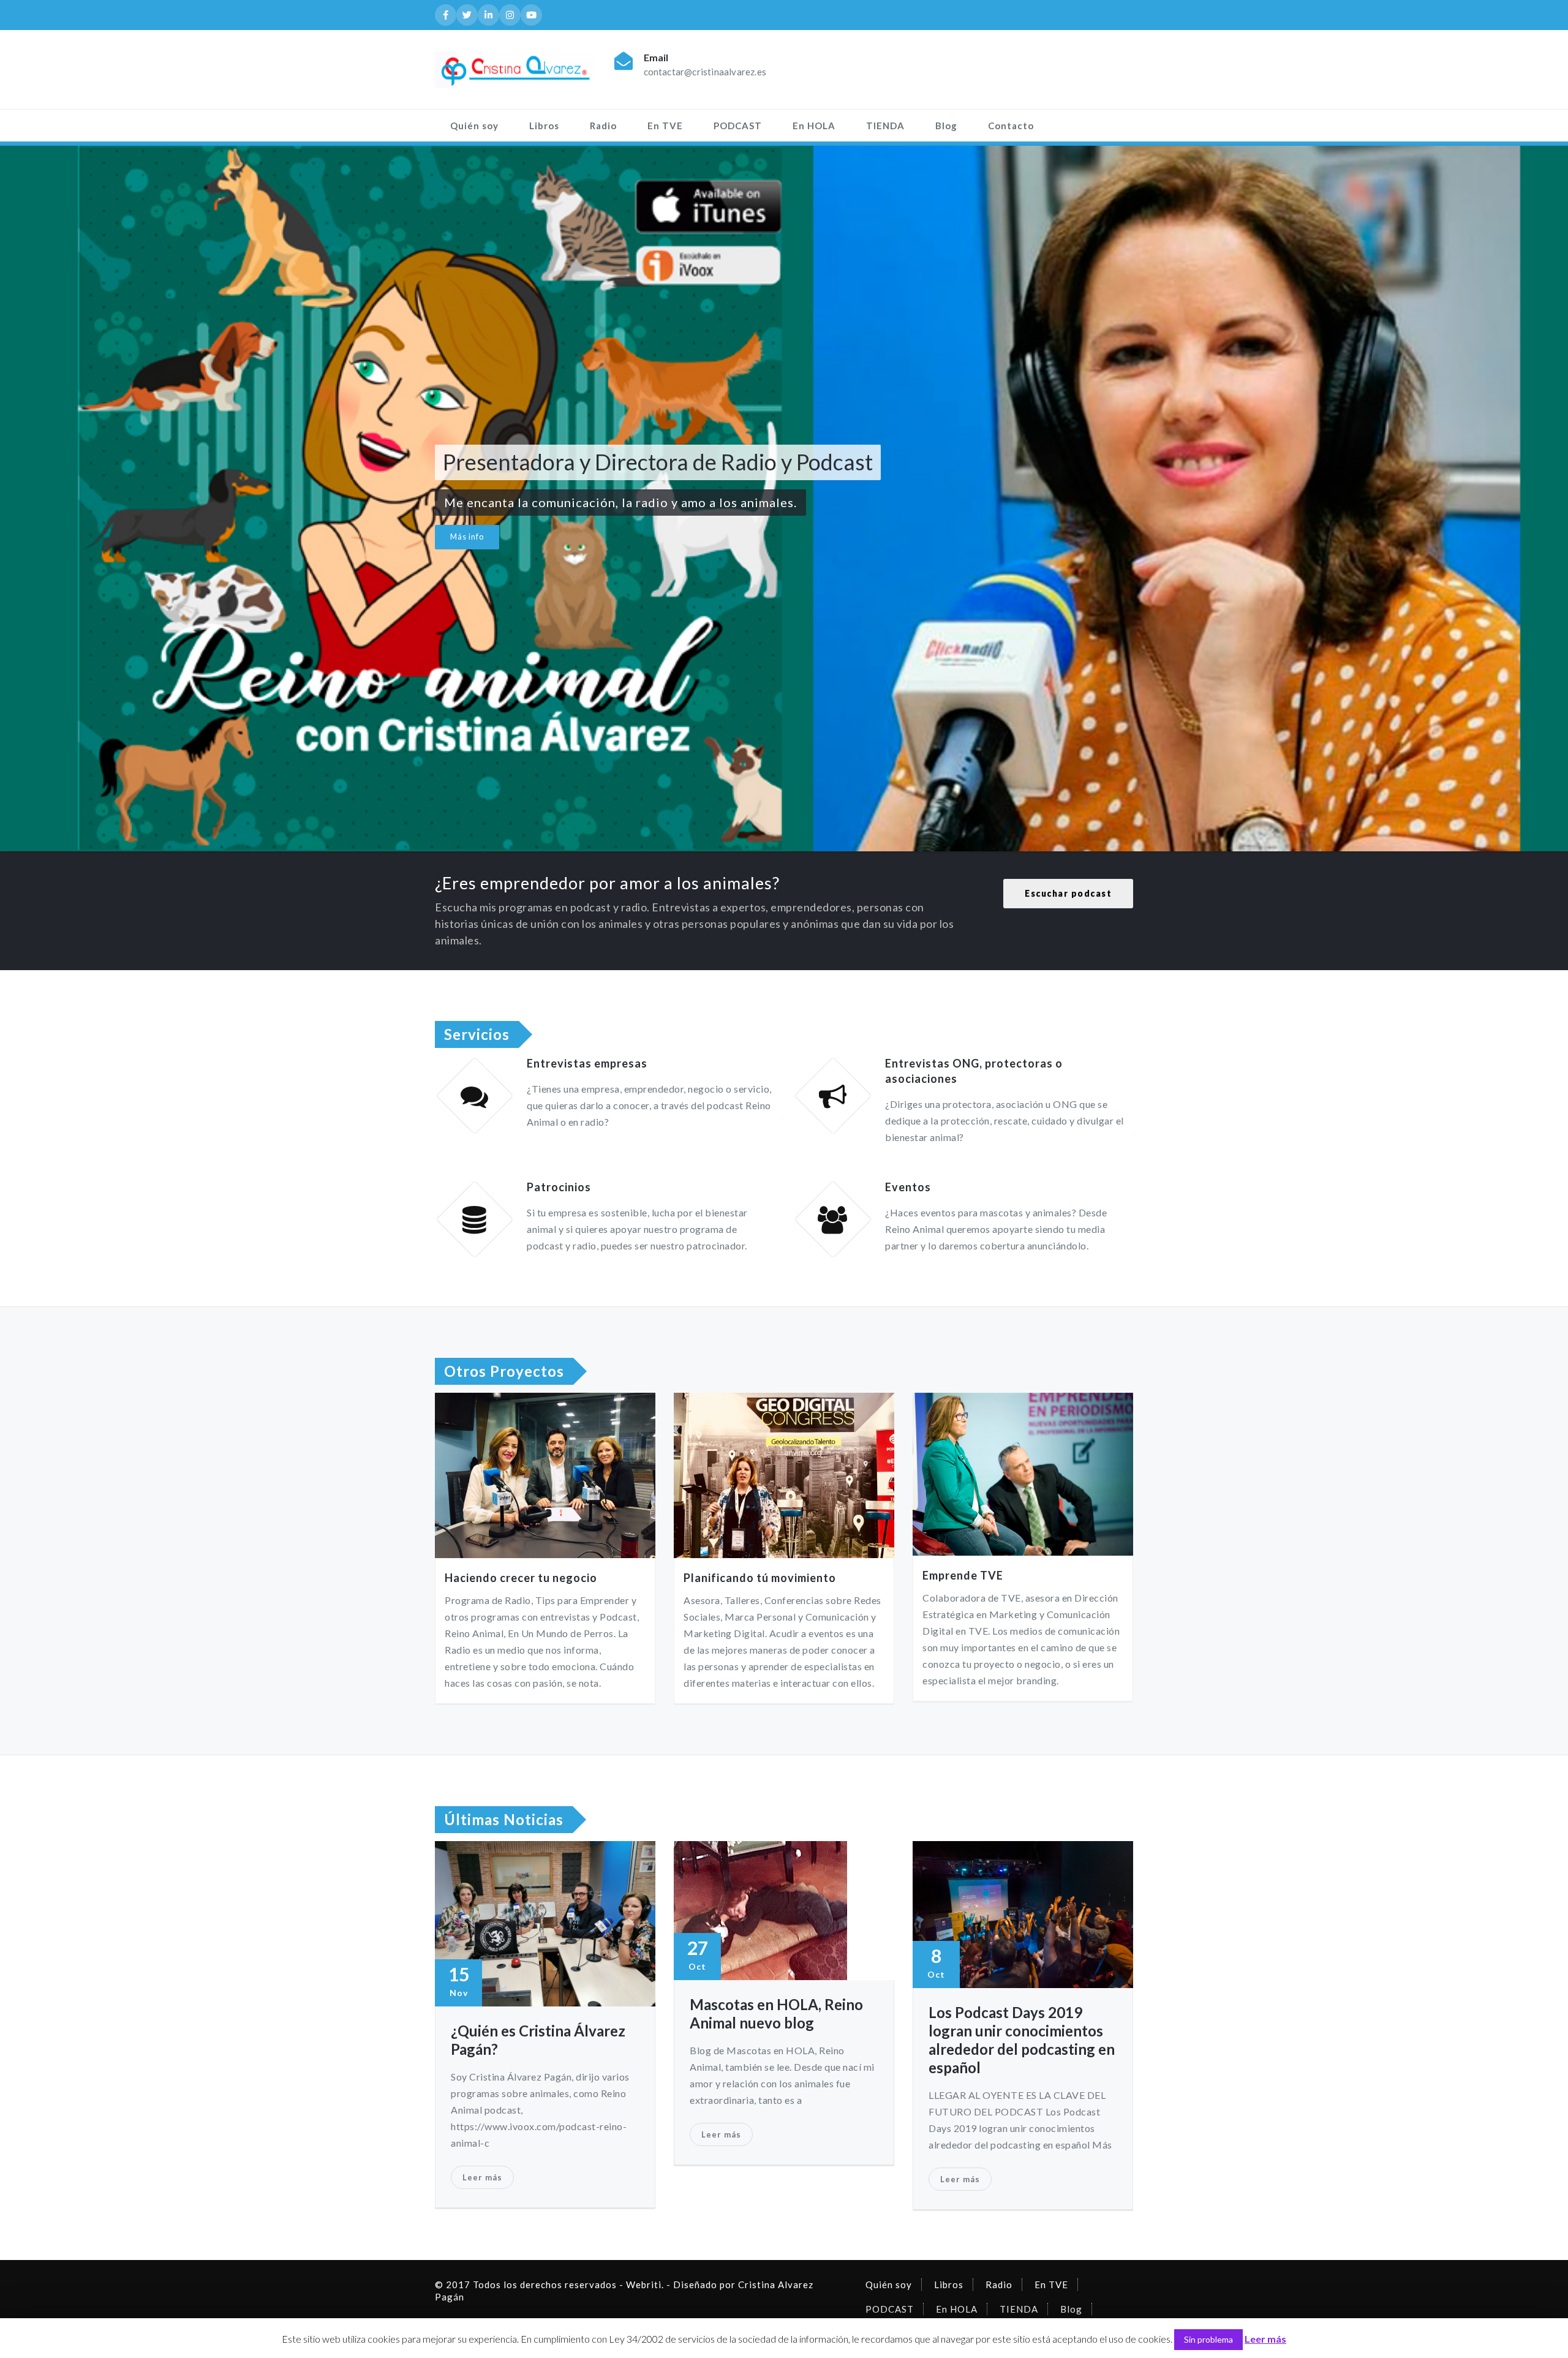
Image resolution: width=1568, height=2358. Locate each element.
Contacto (1011, 126)
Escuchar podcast (1068, 893)
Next (1539, 497)
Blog (946, 126)
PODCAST (738, 126)
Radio (603, 126)
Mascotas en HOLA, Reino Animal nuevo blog (776, 2013)
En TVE (665, 126)
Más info (467, 537)
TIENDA (885, 126)
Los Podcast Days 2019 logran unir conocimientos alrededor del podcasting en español (1022, 2040)
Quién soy (474, 126)
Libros (544, 126)
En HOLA (814, 126)
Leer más (482, 2177)
